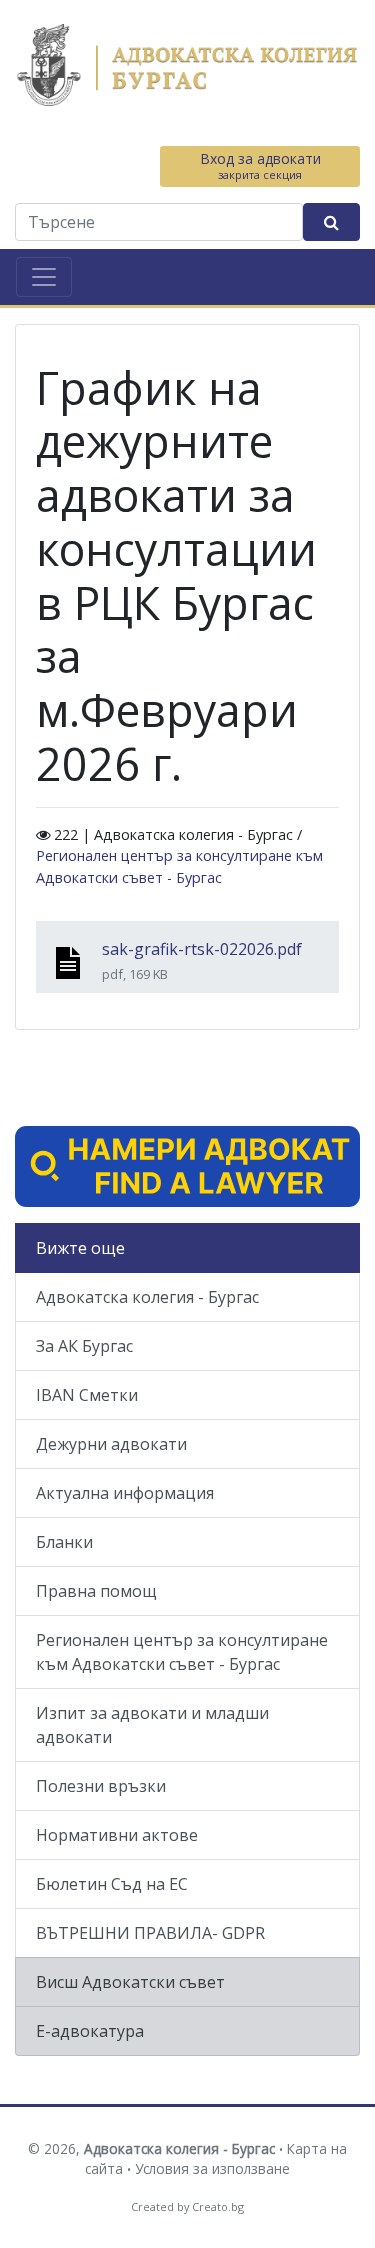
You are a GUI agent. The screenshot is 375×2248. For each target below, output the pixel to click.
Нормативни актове (117, 1835)
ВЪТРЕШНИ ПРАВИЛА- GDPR (150, 1933)
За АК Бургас (84, 1346)
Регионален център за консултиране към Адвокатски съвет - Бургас (182, 1652)
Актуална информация (125, 1493)
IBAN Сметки (87, 1395)
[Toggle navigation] (44, 277)
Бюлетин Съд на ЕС (112, 1884)
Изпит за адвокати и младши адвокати (152, 1725)
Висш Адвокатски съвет (130, 1982)
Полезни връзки (101, 1786)
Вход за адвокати (260, 165)
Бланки (64, 1542)
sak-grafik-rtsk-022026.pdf (202, 949)
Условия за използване (212, 2168)
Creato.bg (218, 2206)
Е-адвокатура (90, 2031)
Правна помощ (96, 1591)
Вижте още (80, 1248)
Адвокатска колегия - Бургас (147, 1297)
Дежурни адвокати (111, 1444)
